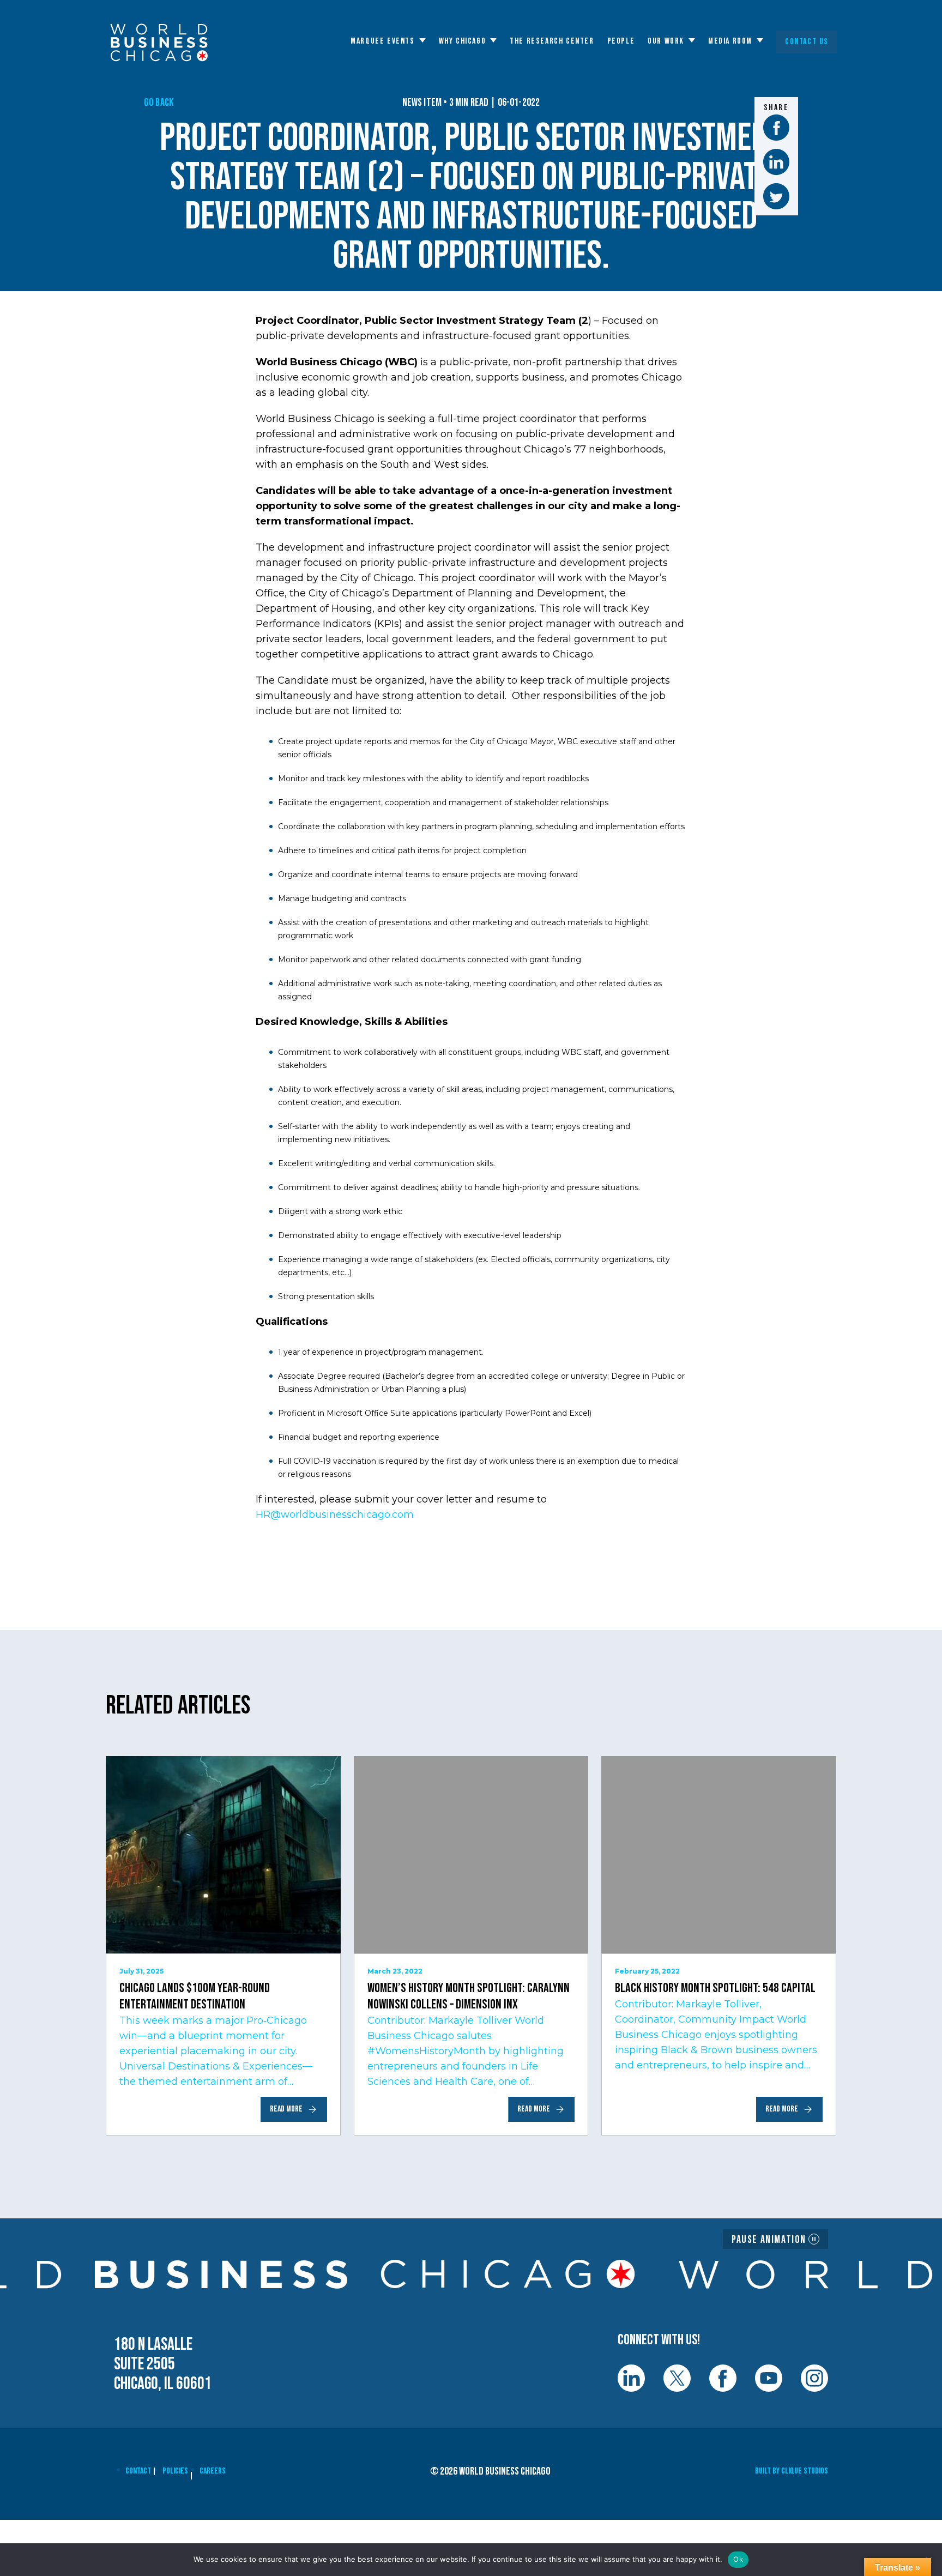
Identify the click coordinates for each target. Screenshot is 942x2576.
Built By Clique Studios (792, 2471)
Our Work (666, 41)
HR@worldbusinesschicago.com (335, 1515)
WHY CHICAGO (463, 41)
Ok (738, 2559)
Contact (138, 2471)
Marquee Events (382, 41)
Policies (175, 2471)
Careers (213, 2471)
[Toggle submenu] (422, 40)
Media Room (730, 41)
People (621, 41)
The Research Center (552, 41)
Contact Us (807, 42)
